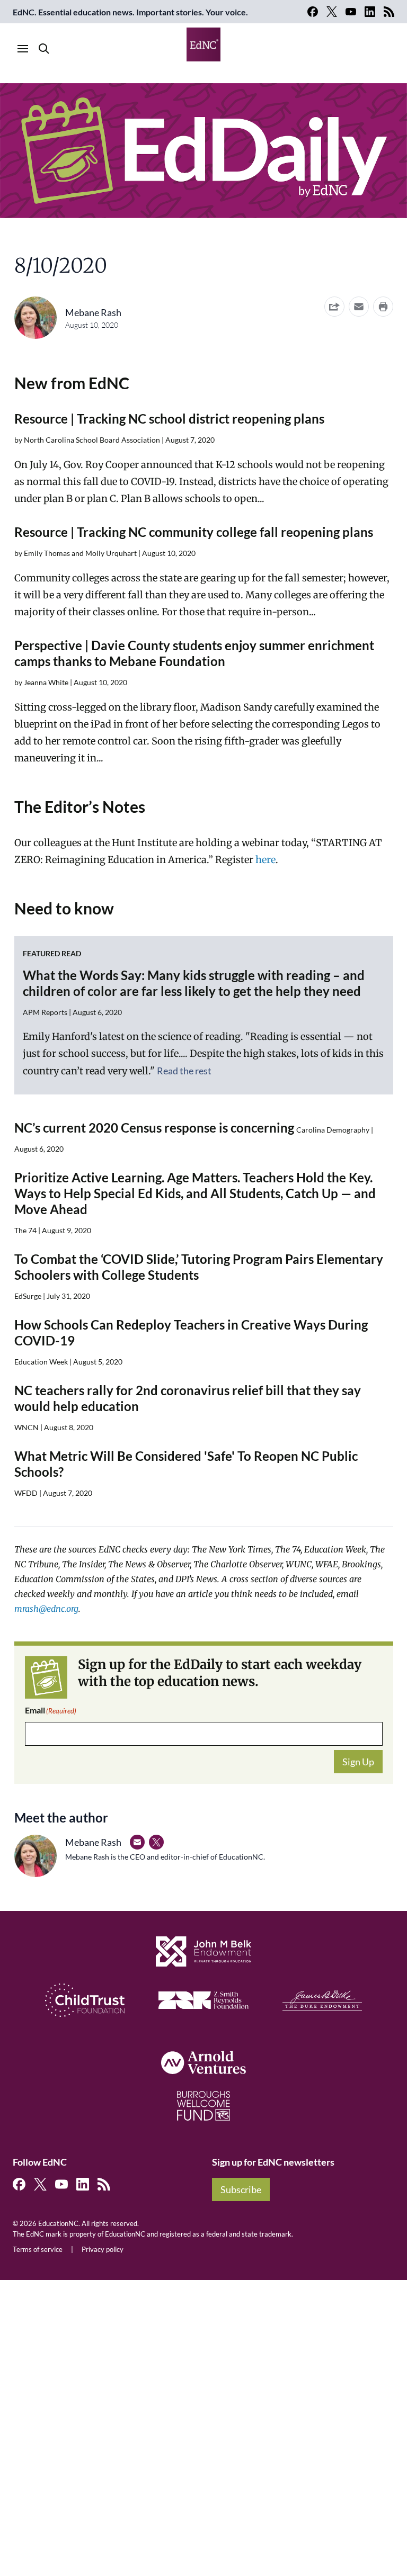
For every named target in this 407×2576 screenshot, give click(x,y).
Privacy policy (103, 2249)
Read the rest (184, 1071)
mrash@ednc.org (46, 1609)
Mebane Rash (93, 312)
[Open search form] (44, 49)
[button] (359, 307)
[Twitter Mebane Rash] (156, 1842)
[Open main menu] (23, 49)
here (266, 860)
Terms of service (38, 2249)
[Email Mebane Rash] (137, 1842)
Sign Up (358, 1762)
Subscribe (241, 2189)
